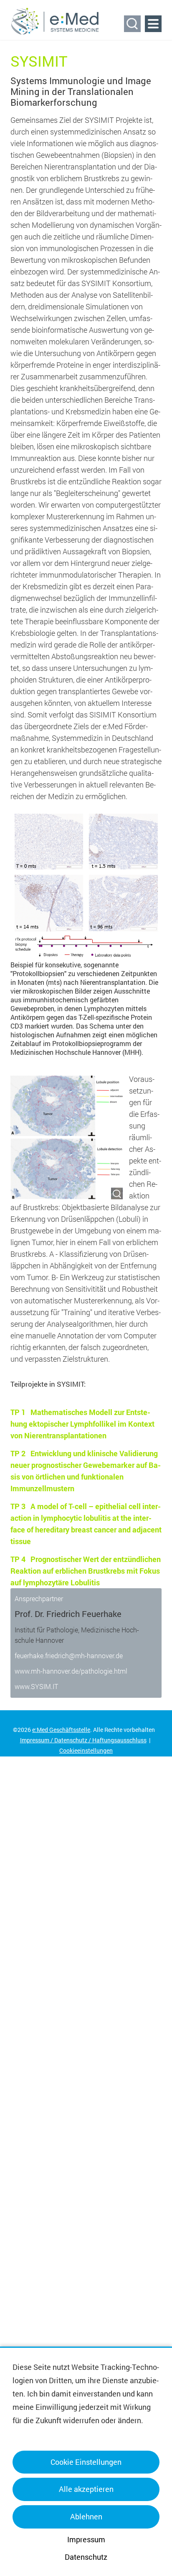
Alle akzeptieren (86, 2489)
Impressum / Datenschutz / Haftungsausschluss (83, 1740)
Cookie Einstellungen (86, 2462)
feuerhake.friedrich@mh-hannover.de (69, 1655)
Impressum (86, 2539)
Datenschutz (86, 2557)
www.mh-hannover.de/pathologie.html (71, 1671)
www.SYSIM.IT (36, 1686)
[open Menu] (153, 24)
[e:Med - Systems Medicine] (55, 21)
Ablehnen (86, 2516)
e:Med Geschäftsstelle (61, 1730)
